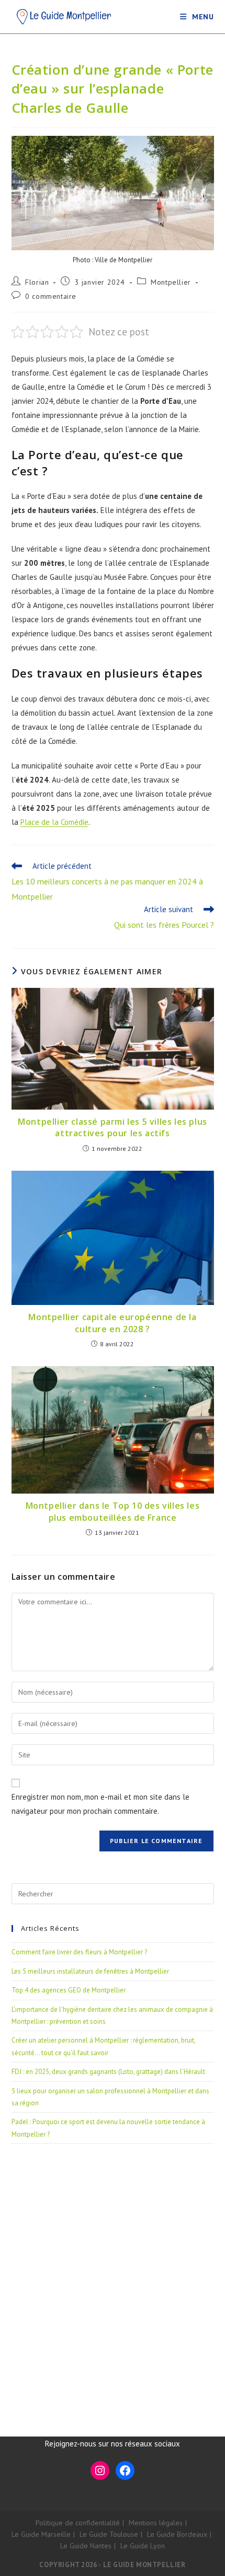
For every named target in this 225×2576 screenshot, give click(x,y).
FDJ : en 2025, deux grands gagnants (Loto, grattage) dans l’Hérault (108, 2072)
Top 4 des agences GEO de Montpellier (69, 1990)
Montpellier (171, 282)
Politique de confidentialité (78, 2523)
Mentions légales (156, 2523)
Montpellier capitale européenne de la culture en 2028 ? (112, 1323)
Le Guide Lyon (143, 2546)
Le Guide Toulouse (109, 2534)
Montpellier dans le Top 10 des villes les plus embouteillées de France (113, 1511)
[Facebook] (125, 2470)
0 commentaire (51, 296)
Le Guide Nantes (86, 2546)
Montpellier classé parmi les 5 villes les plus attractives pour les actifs (113, 1127)
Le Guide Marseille (41, 2534)
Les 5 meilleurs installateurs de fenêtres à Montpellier (90, 1971)
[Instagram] (100, 2470)
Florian (37, 282)
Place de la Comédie (54, 822)
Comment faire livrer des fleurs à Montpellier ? (79, 1952)
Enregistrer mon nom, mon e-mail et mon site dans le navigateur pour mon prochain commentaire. (100, 1804)
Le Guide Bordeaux (177, 2534)
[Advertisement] (113, 2277)
